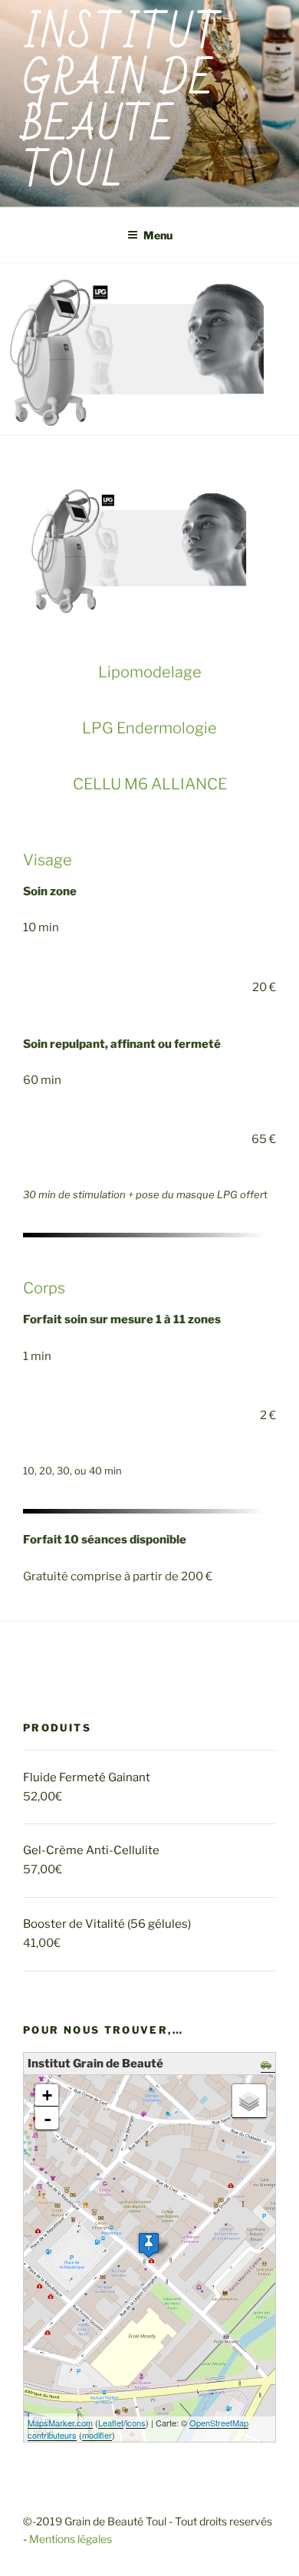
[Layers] (249, 2101)
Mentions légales (71, 2539)
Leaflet (111, 2423)
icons (136, 2423)
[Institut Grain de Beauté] (149, 2245)
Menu (158, 235)
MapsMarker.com (60, 2423)
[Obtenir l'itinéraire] (268, 2066)
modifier (97, 2435)
